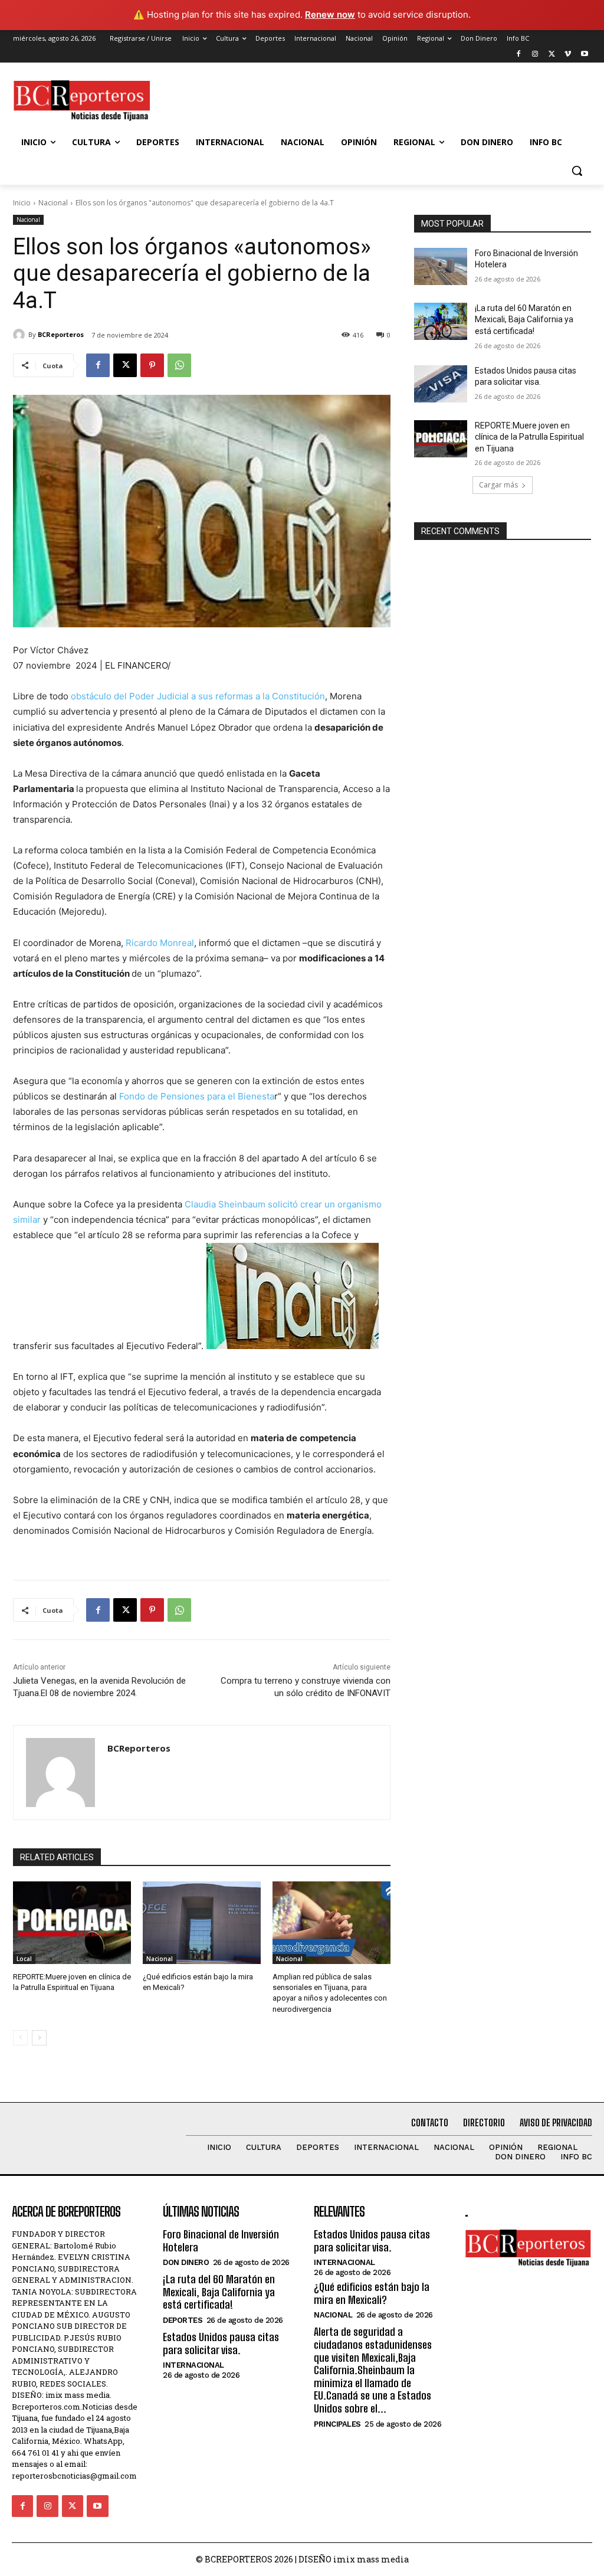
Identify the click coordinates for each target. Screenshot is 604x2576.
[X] (552, 55)
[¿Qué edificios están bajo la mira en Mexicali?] (202, 1923)
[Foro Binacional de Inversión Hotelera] (441, 266)
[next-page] (39, 2038)
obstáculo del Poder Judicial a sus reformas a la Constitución (198, 696)
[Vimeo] (568, 55)
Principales (337, 2424)
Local (24, 1959)
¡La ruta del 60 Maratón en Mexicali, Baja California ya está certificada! (524, 320)
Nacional (53, 203)
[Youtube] (584, 55)
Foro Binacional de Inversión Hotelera (221, 2241)
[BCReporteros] (21, 335)
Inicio (22, 203)
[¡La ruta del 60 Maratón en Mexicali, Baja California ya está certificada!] (441, 321)
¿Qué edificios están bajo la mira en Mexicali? (372, 2293)
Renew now (330, 14)
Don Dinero (186, 2262)
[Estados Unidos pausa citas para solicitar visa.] (441, 384)
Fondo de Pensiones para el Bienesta (197, 1096)
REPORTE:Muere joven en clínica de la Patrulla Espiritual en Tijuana (529, 437)
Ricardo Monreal (160, 943)
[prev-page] (20, 2038)
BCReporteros (61, 334)
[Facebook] (519, 55)
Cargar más (498, 485)
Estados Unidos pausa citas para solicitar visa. (221, 2343)
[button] (577, 171)
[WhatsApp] (179, 365)
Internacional (193, 2365)
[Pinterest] (152, 365)
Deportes (183, 2320)
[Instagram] (535, 55)
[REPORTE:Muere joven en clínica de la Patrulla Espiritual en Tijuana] (72, 1923)
